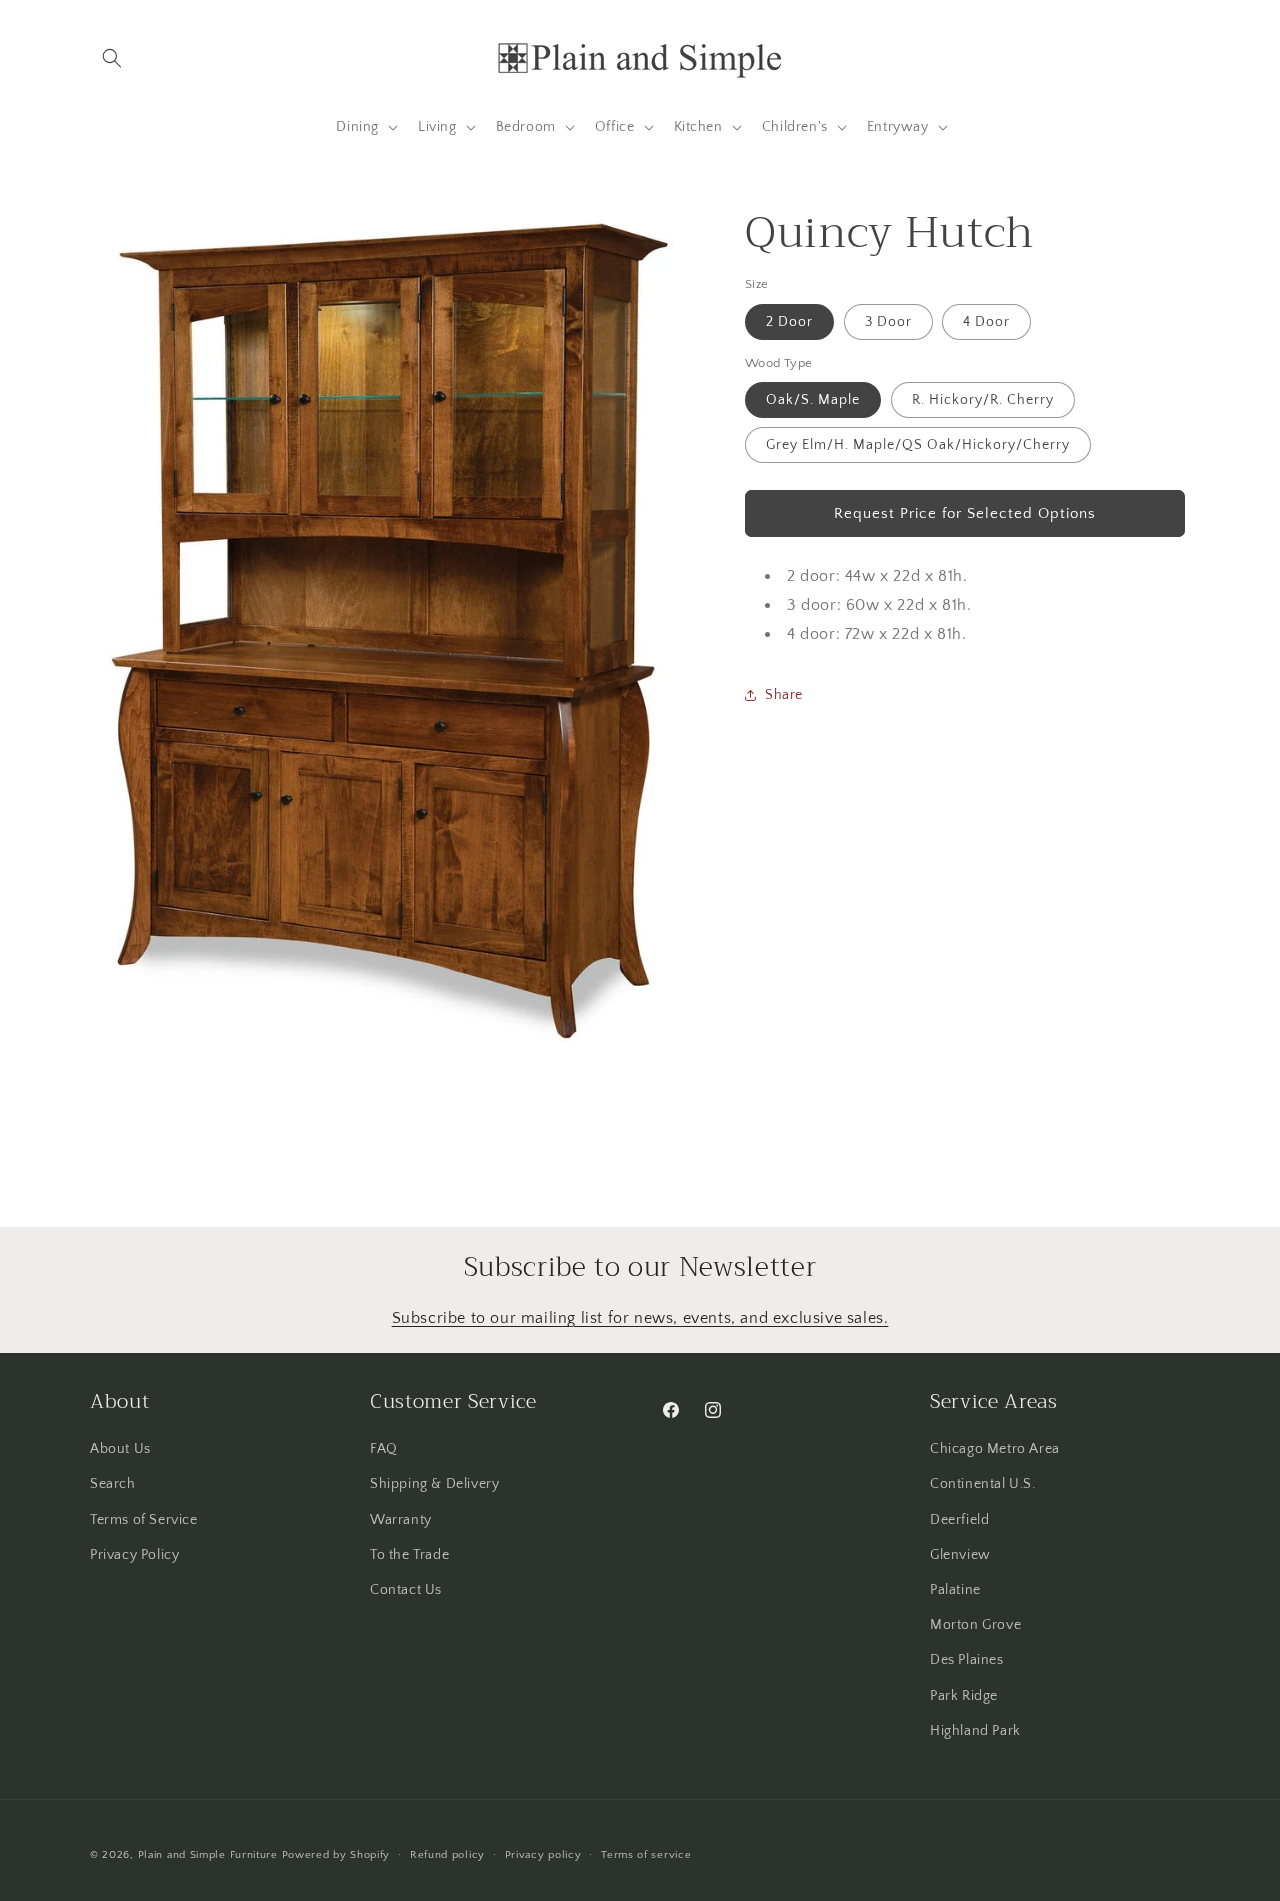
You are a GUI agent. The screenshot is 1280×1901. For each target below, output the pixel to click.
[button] (112, 58)
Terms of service (646, 1855)
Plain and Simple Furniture (208, 1855)
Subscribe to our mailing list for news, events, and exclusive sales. (640, 1318)
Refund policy (447, 1855)
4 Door (986, 321)
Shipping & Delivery (434, 1485)
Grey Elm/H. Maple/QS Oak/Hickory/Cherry (918, 445)
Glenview (960, 1555)
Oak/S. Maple (813, 400)
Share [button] (784, 694)
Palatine (955, 1590)
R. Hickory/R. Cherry (983, 400)
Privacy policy (543, 1855)
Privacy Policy (134, 1555)
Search (113, 1485)
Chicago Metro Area (995, 1449)
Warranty (401, 1520)
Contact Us (406, 1590)
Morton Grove (975, 1625)
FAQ (384, 1449)
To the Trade (409, 1555)
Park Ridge (964, 1696)
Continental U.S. (983, 1485)
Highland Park (975, 1731)
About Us (120, 1449)
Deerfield (959, 1520)
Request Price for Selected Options (965, 512)
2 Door (789, 321)
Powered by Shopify (336, 1855)
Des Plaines (967, 1661)
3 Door (888, 321)
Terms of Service (144, 1520)
